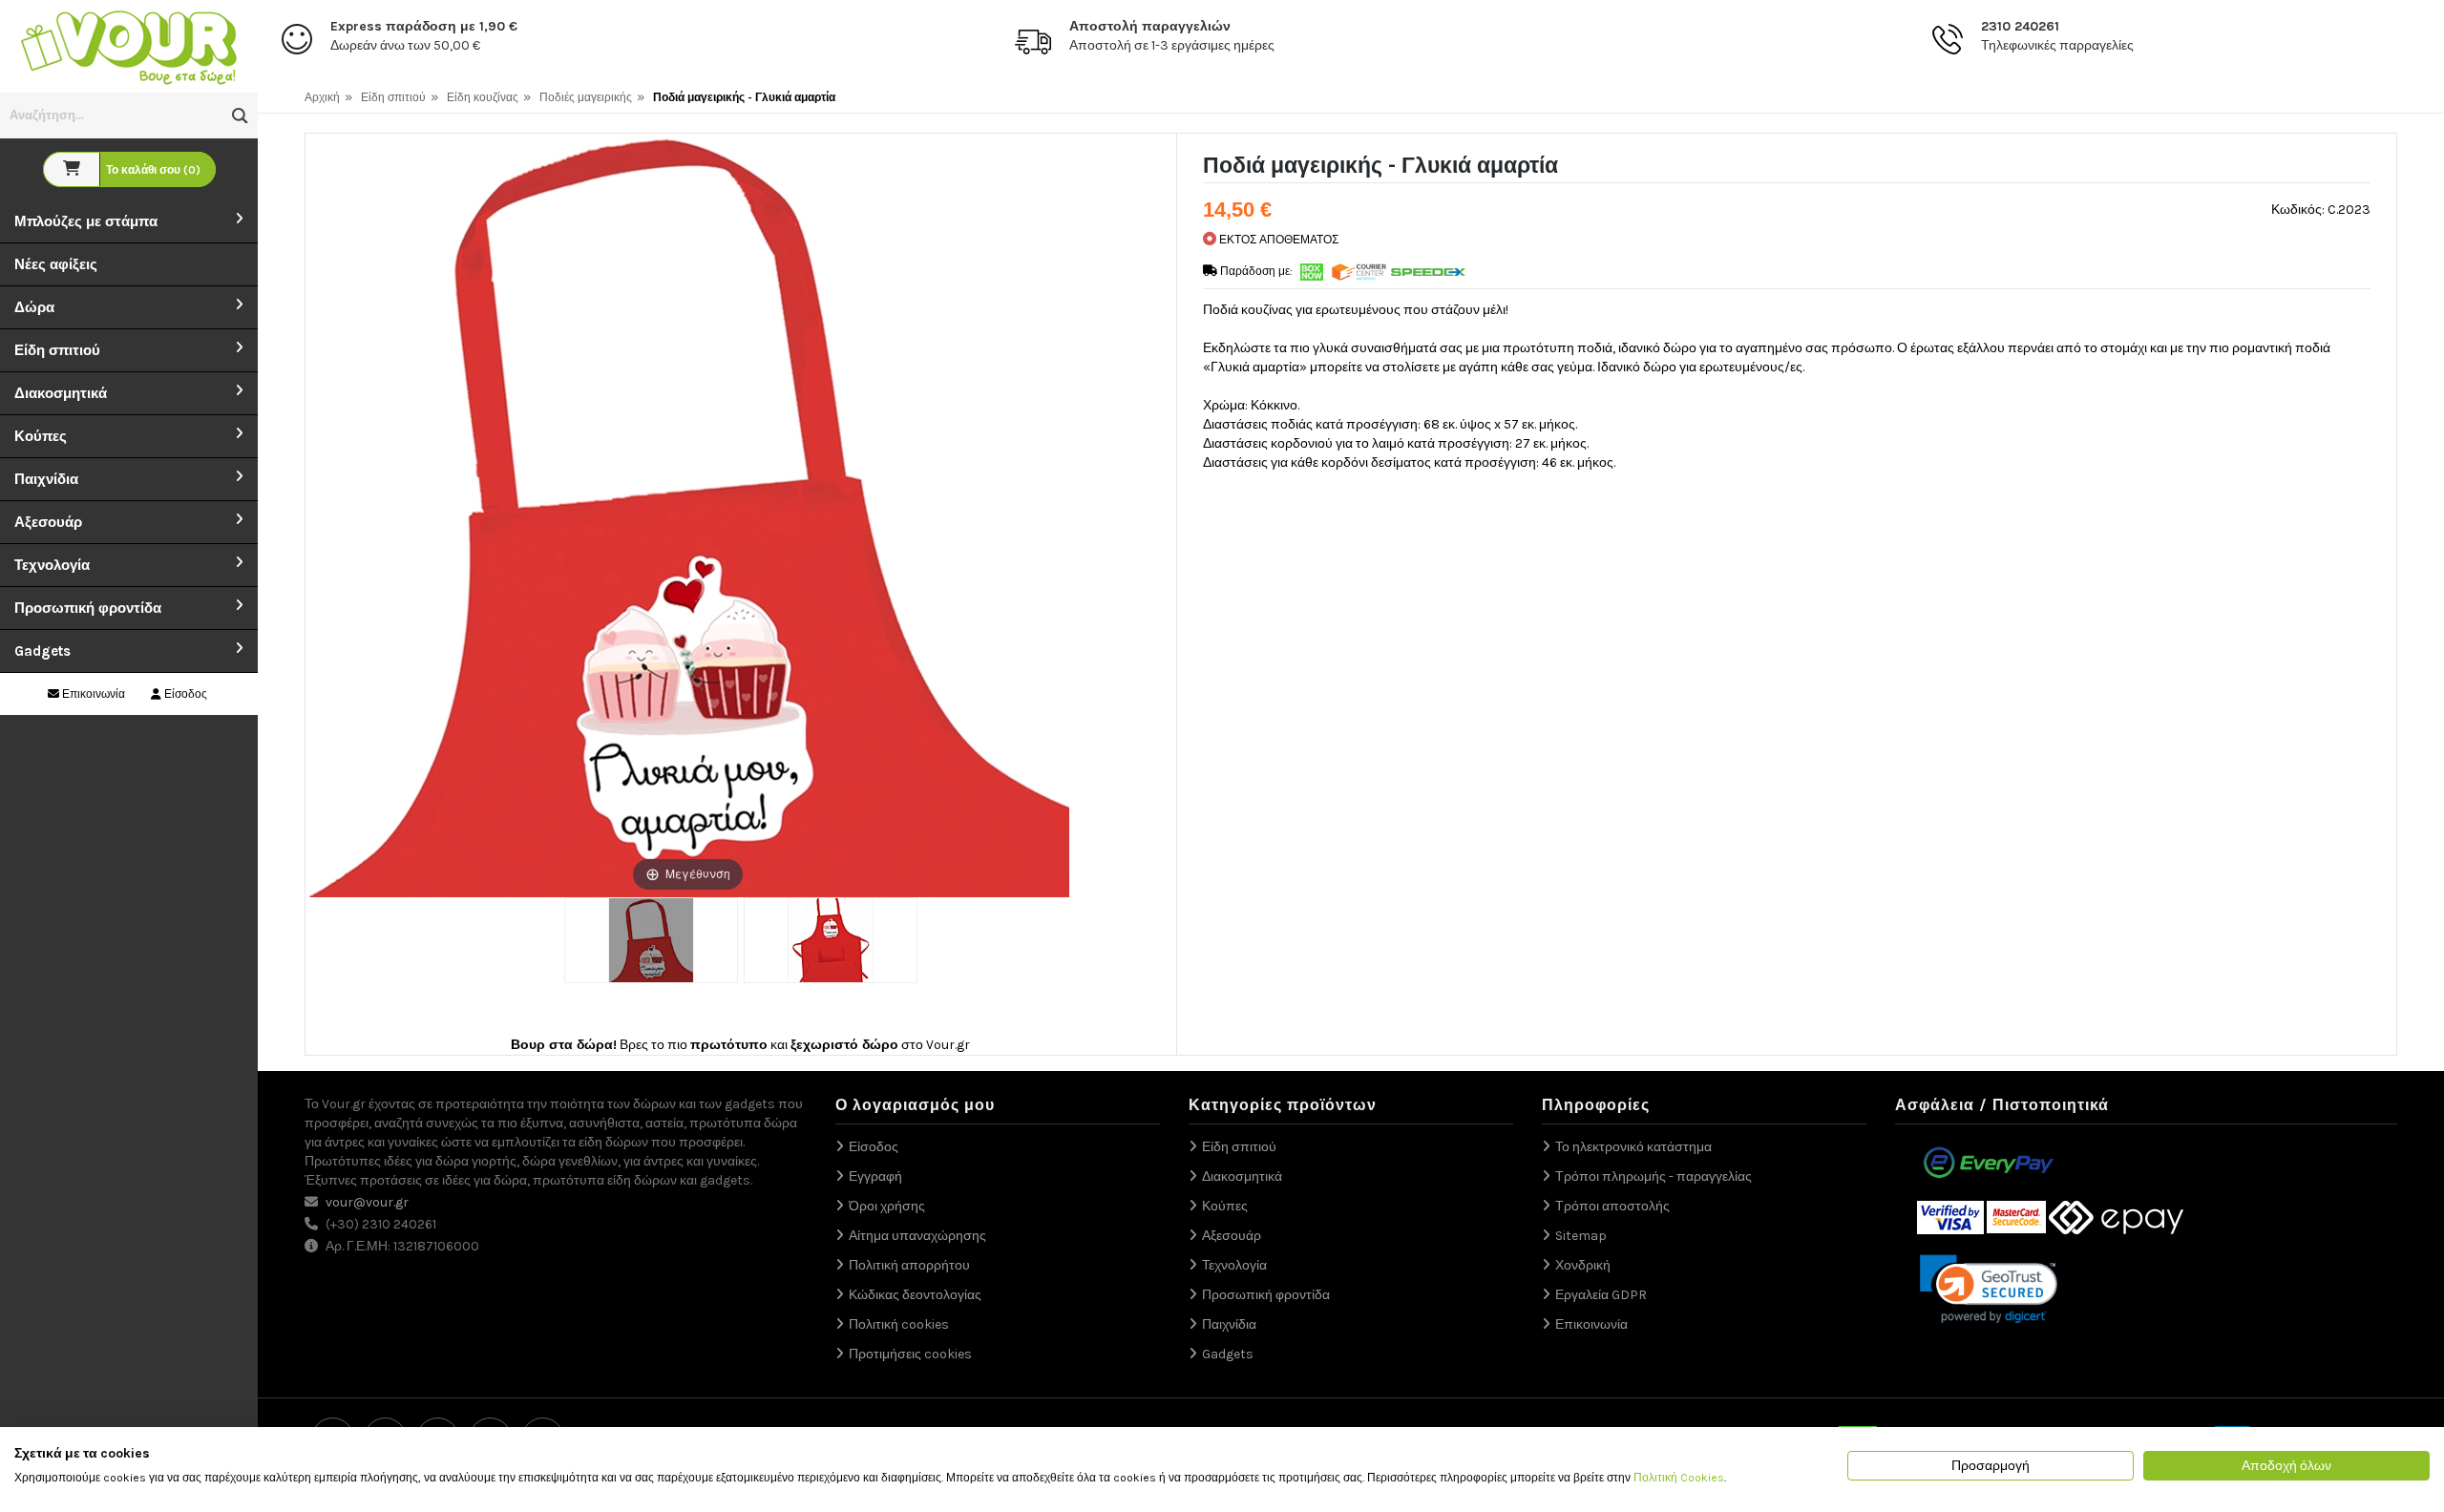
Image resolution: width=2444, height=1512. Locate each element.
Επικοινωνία (92, 694)
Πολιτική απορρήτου (909, 1265)
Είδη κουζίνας (483, 97)
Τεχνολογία (52, 565)
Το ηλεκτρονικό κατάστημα (1633, 1147)
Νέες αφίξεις (56, 264)
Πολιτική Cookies (1679, 1478)
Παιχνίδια (46, 479)
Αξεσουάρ (48, 522)
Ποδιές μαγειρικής (586, 97)
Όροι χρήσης (887, 1206)
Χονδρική (1583, 1265)
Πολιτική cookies (899, 1324)
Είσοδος (184, 694)
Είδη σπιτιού (57, 350)
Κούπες (41, 436)
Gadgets (42, 651)
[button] (240, 116)
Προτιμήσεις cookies (910, 1354)
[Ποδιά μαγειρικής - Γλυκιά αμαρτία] (651, 940)
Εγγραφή (875, 1176)
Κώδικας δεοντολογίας (915, 1295)
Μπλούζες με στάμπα (86, 221)
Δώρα (34, 307)
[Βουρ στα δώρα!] (129, 45)
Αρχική (322, 97)
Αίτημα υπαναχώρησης (917, 1236)
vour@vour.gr (367, 1202)
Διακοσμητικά (61, 393)
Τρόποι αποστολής (1612, 1206)
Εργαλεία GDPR (1601, 1295)
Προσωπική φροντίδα (88, 608)
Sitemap (1581, 1236)
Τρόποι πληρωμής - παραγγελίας (1654, 1176)
